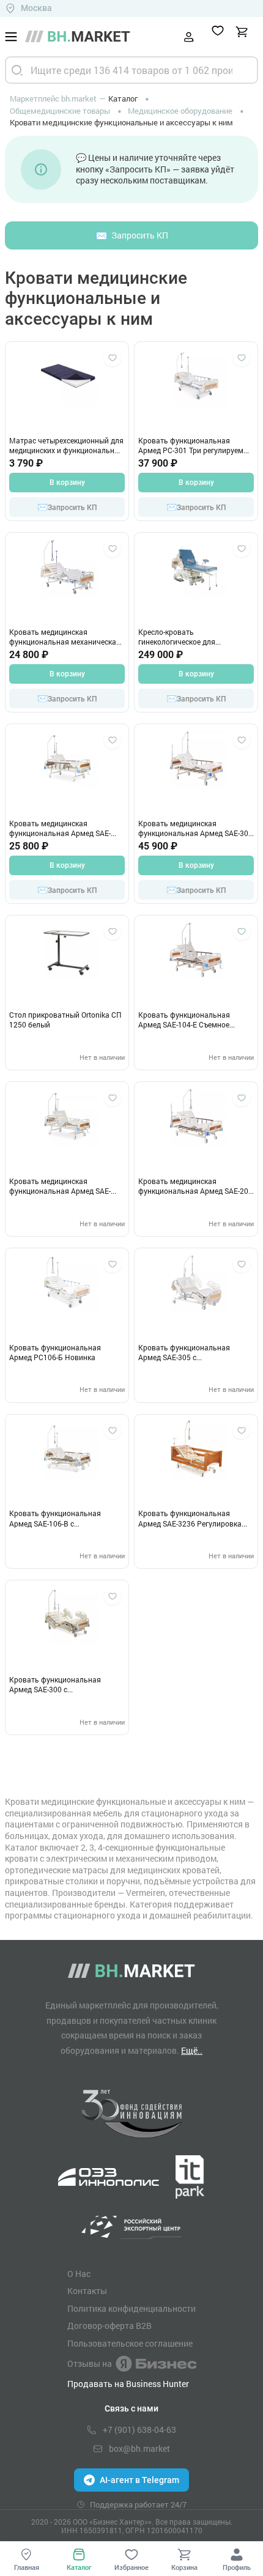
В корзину (67, 483)
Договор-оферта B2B (109, 2326)
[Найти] (17, 70)
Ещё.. (192, 2050)
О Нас (79, 2274)
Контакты (87, 2291)
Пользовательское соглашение (130, 2344)
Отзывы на (90, 2363)
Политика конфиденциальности (131, 2309)
